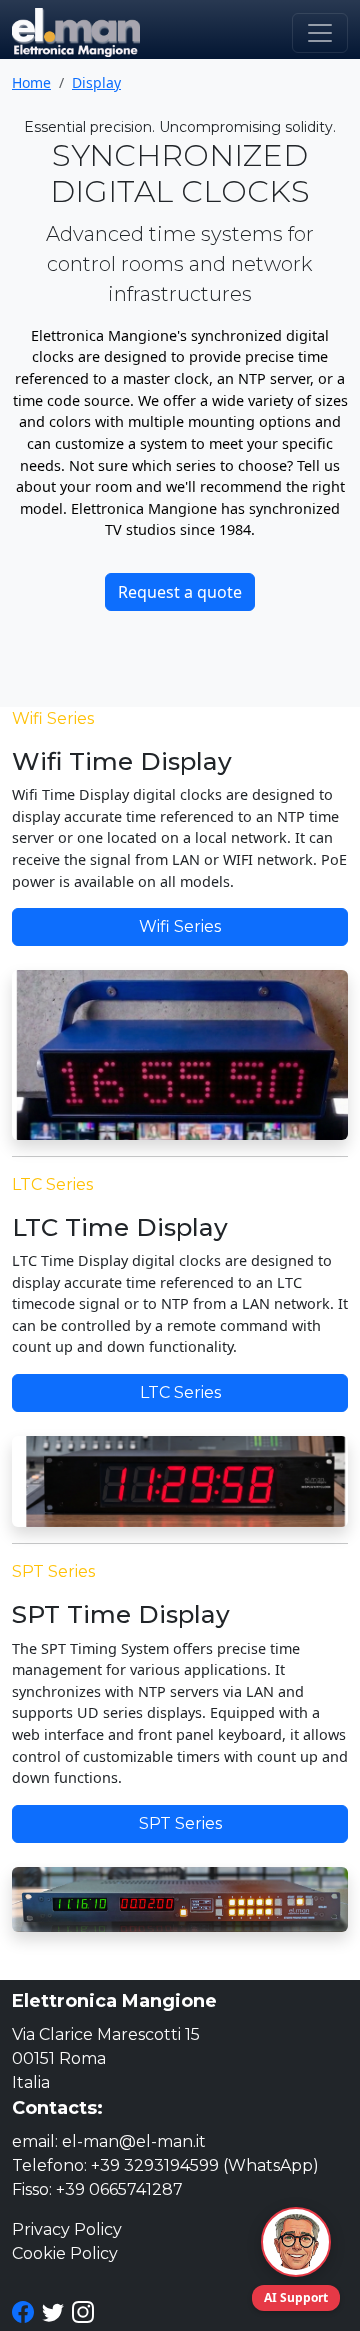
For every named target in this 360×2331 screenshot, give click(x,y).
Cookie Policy (65, 2253)
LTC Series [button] (180, 1392)
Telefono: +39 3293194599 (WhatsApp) (165, 2165)
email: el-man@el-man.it (109, 2141)
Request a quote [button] (180, 592)
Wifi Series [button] (180, 926)
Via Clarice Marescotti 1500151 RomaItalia (106, 2058)
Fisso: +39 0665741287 (97, 2189)
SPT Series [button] (180, 1823)
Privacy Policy (67, 2229)
